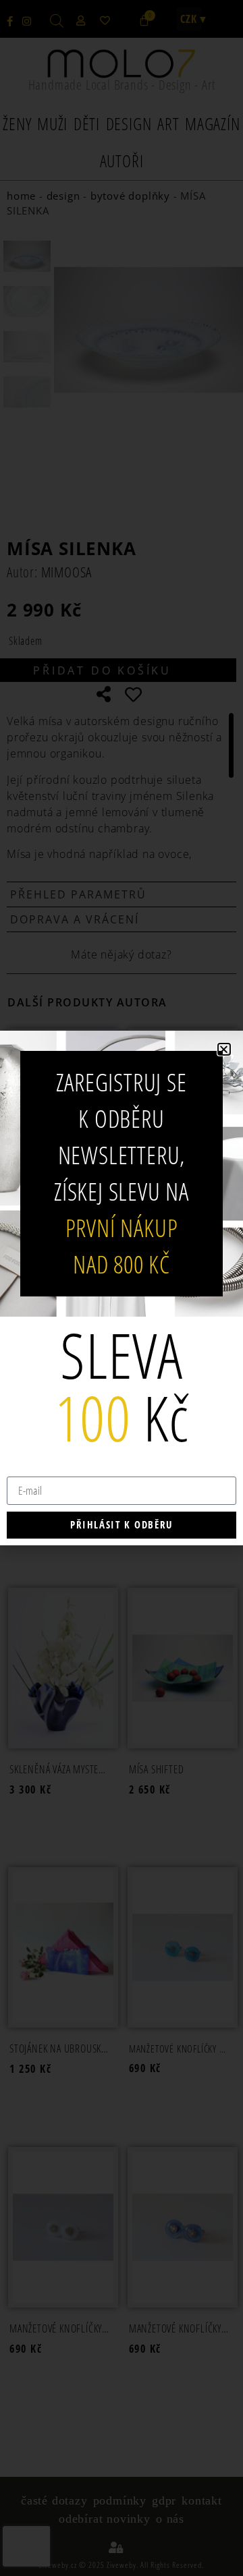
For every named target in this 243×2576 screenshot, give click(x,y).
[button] (224, 1049)
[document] (122, 1288)
